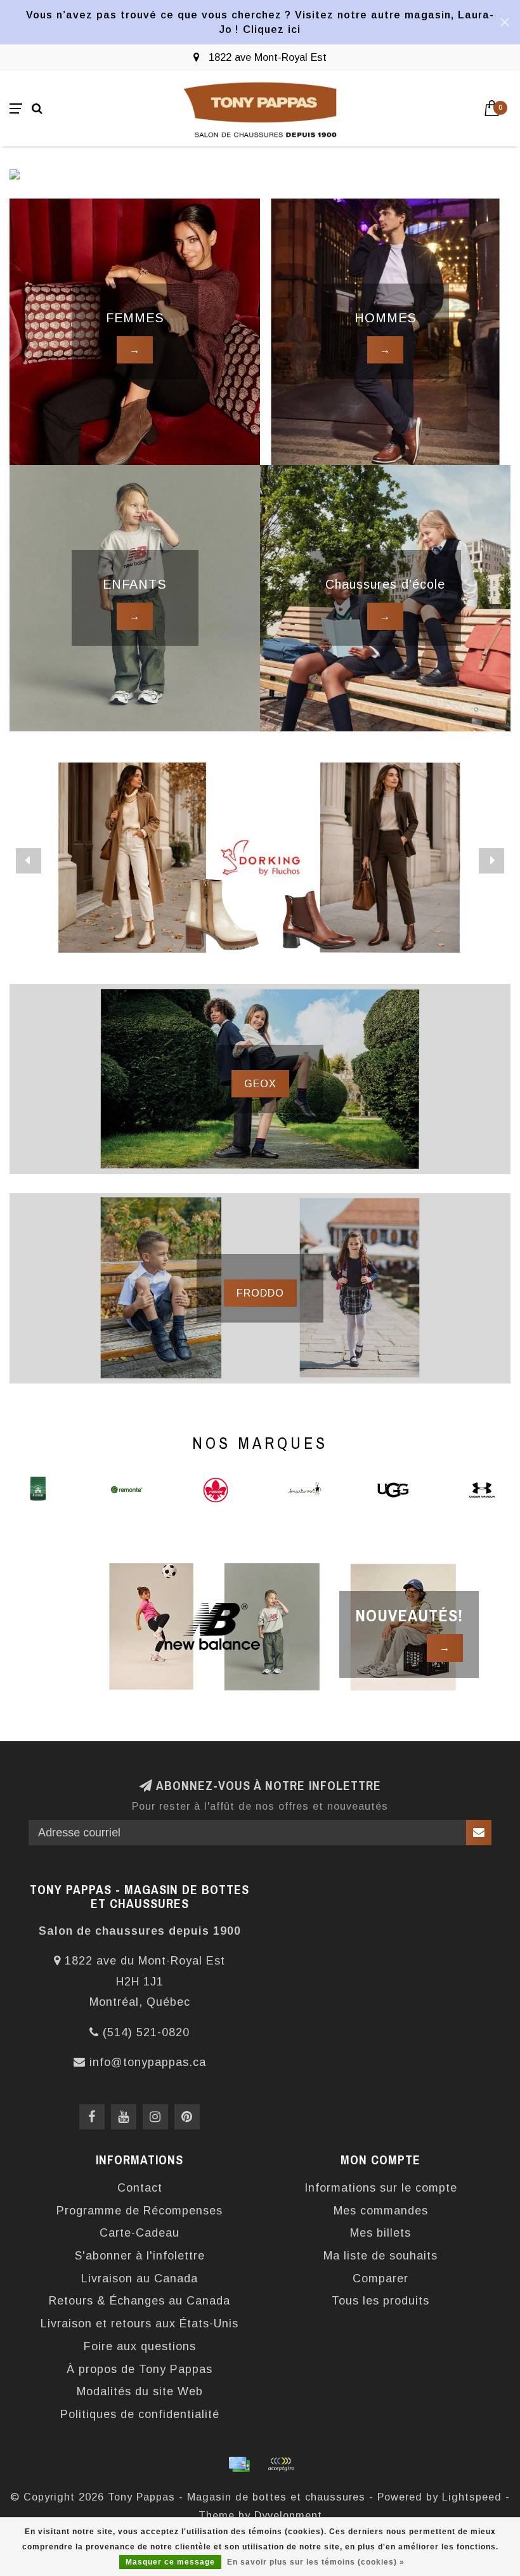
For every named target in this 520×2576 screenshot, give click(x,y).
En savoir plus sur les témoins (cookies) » (316, 2562)
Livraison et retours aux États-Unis (140, 2324)
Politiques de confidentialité (140, 2414)
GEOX (260, 1083)
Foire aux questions (140, 2346)
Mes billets (380, 2233)
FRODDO (260, 1293)
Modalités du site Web (140, 2391)
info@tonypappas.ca (148, 2062)
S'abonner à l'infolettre (140, 2256)
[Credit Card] (239, 2464)
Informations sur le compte (381, 2188)
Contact (140, 2188)
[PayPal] (281, 2464)
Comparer (380, 2279)
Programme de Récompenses (140, 2211)
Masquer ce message (170, 2562)
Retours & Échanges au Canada (140, 2301)
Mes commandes (381, 2211)
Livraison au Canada (140, 2279)
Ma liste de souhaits (380, 2256)
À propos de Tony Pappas (140, 2369)
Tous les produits (380, 2301)
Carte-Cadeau (140, 2233)
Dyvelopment (288, 2515)
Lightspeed (472, 2497)
